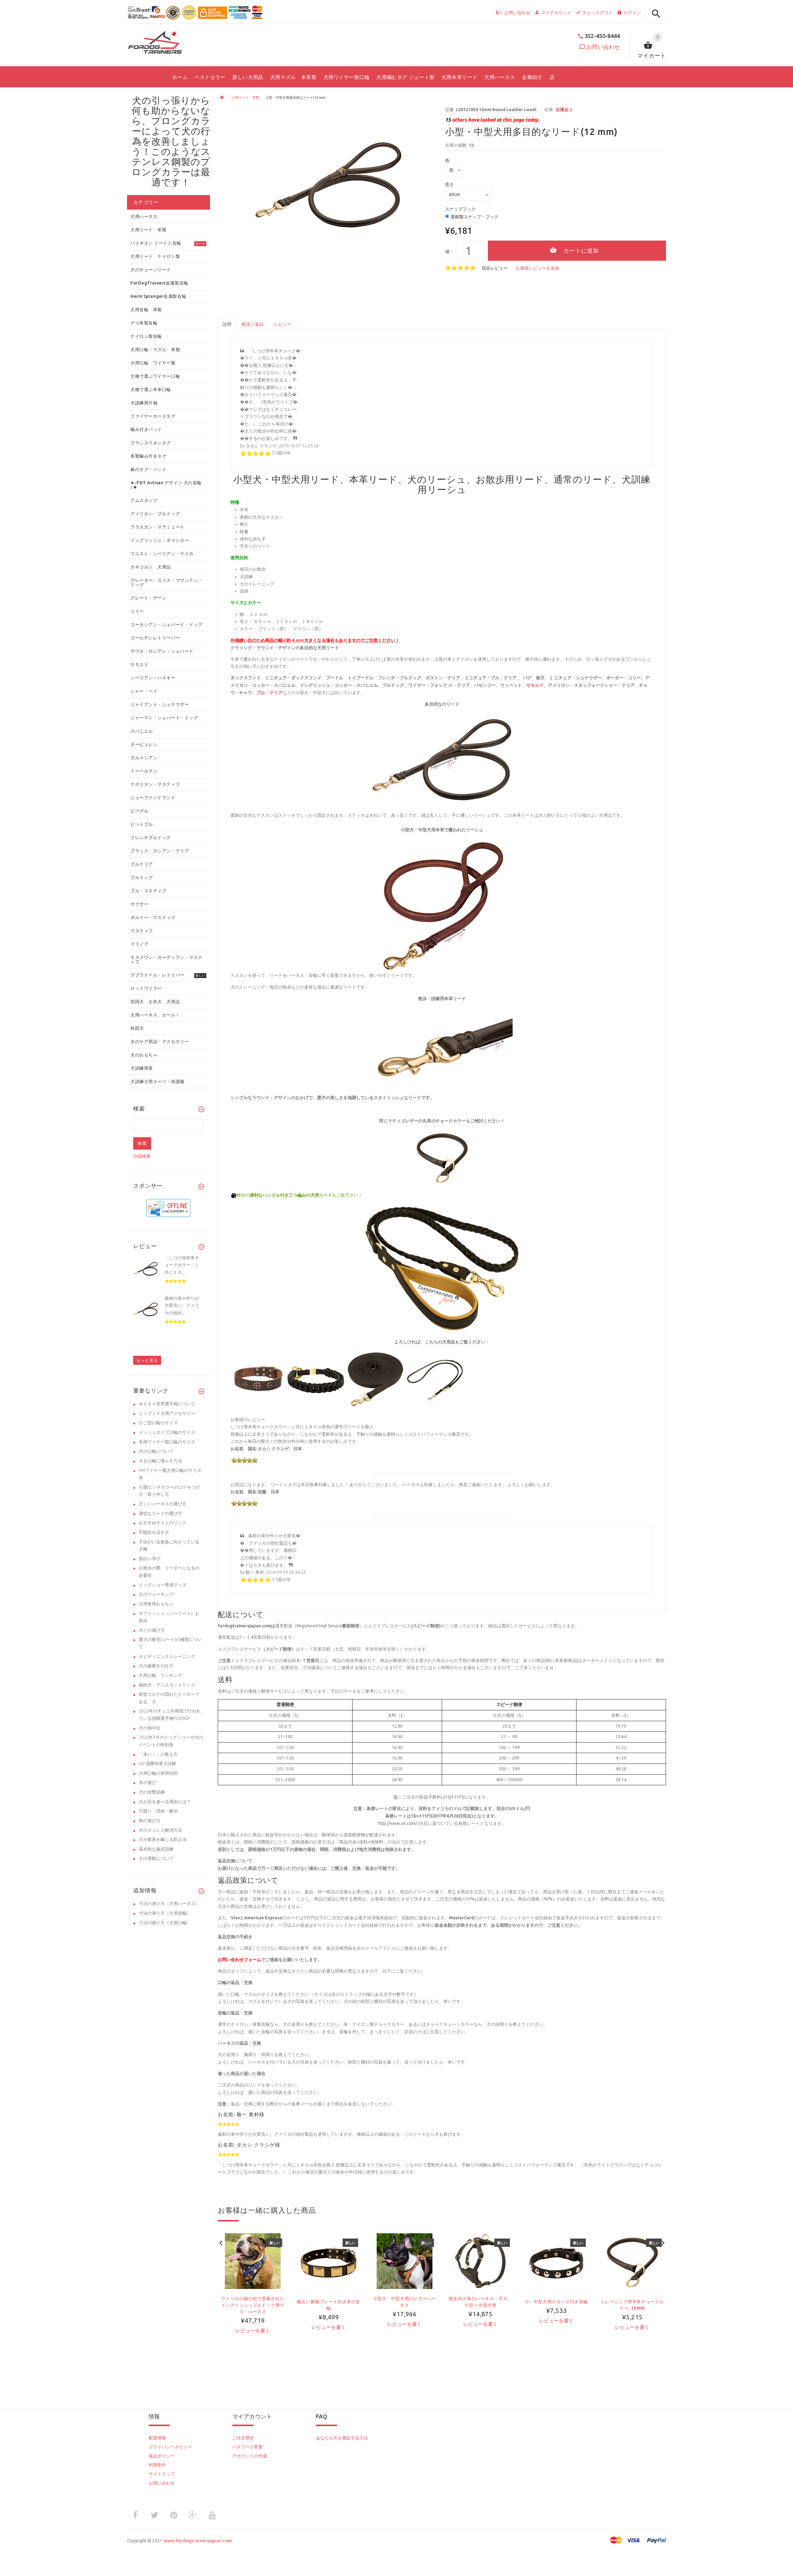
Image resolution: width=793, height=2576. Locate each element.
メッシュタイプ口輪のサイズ (167, 1432)
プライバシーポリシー (170, 2447)
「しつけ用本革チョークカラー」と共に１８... (182, 1265)
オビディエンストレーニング (167, 1656)
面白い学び (150, 1559)
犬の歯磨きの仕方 (156, 1666)
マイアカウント (556, 13)
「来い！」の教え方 (158, 1754)
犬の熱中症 (150, 1728)
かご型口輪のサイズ (158, 1423)
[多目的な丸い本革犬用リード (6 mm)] (376, 1379)
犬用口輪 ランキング (160, 1675)
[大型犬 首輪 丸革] (442, 1158)
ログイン (632, 13)
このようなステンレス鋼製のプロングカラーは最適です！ (171, 167)
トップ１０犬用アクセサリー (167, 1413)
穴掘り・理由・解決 (158, 1811)
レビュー (283, 324)
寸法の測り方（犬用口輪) (163, 1923)
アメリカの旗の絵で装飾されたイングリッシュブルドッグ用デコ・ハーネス (253, 2305)
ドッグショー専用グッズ (163, 1585)
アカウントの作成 (250, 2456)
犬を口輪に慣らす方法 (160, 1461)
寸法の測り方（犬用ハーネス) (168, 1904)
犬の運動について (156, 1858)
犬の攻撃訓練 (152, 1792)
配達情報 (157, 2438)
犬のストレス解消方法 (160, 1830)
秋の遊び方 (150, 1821)
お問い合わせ (603, 47)
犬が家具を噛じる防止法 (163, 1839)
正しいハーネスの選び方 (163, 1504)
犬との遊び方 (152, 1630)
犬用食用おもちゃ (156, 1604)
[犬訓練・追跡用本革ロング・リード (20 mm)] (316, 1379)
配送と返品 (253, 324)
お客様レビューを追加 (537, 268)
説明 (227, 324)
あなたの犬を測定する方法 (342, 2438)
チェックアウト (598, 13)
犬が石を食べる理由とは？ (165, 1802)
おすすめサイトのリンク (163, 1523)
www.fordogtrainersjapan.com (198, 2541)
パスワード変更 (248, 2447)
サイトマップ (162, 2474)
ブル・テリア (269, 693)
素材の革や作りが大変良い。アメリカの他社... (182, 1305)
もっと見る (147, 1360)
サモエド (535, 685)
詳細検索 (142, 1156)
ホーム (222, 98)
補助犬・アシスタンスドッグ (167, 1685)
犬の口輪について (156, 1451)
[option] (253, 2294)
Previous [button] (221, 2242)
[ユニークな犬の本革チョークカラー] (258, 1379)
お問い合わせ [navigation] (517, 13)
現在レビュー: (495, 268)
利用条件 (157, 2465)
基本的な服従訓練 (156, 1849)
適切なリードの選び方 (160, 1513)
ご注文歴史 (243, 2438)
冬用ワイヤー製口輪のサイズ (167, 1442)
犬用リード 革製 (246, 98)
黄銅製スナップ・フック (475, 217)
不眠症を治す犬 (154, 1532)
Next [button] (663, 2242)
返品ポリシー (162, 2456)
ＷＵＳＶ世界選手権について (167, 1404)
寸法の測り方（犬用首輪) (163, 1913)
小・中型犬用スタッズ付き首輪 (556, 2302)
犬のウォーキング (156, 1594)
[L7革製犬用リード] (442, 1268)
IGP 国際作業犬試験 (158, 1764)
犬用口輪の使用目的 (158, 1773)
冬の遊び (147, 1782)
